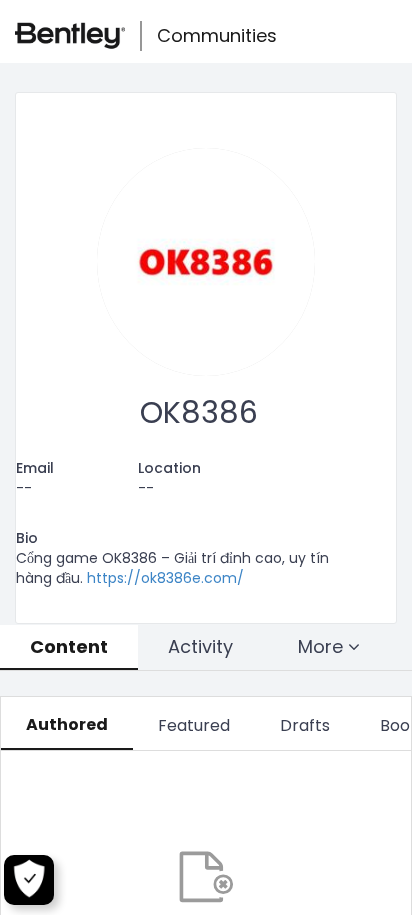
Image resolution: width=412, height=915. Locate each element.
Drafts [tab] (305, 725)
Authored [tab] (67, 724)
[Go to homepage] (70, 36)
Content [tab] (69, 646)
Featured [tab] (194, 725)
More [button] (323, 646)
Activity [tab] (200, 646)
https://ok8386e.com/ (165, 578)
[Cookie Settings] (29, 880)
